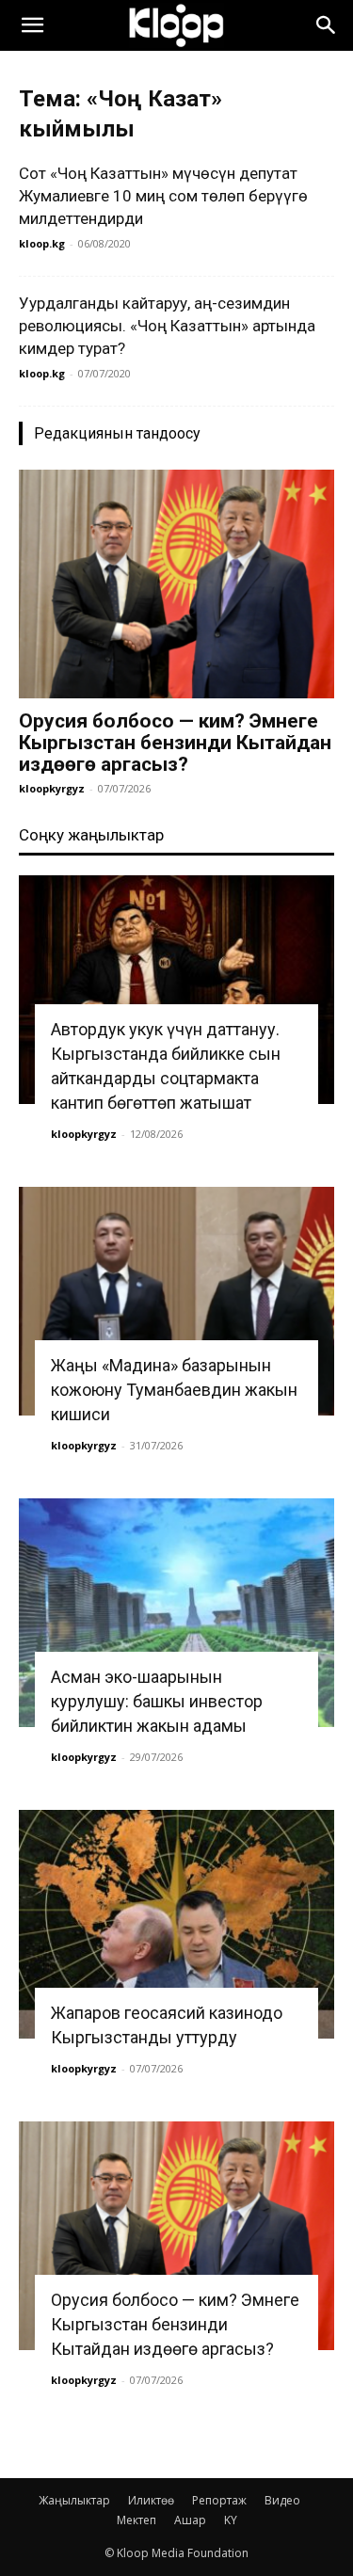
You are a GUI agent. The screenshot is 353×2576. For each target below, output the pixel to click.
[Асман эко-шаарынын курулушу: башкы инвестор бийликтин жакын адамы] (176, 1613)
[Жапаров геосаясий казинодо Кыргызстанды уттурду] (176, 1924)
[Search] (327, 25)
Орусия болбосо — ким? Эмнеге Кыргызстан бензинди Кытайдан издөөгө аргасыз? (175, 743)
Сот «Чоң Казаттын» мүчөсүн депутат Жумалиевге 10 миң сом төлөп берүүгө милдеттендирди (163, 196)
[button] (32, 25)
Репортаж (219, 2500)
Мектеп (136, 2520)
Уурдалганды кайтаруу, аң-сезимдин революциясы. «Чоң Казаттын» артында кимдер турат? (167, 326)
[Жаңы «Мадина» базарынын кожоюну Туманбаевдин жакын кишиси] (176, 1301)
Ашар (190, 2520)
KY (231, 2520)
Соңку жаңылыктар (91, 835)
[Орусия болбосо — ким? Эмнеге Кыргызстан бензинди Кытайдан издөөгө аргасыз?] (176, 584)
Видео (282, 2500)
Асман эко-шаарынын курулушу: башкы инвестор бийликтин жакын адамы (157, 1701)
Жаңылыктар (74, 2500)
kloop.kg (42, 243)
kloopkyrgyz (52, 788)
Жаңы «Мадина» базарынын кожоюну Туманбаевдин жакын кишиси (174, 1390)
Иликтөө (151, 2500)
